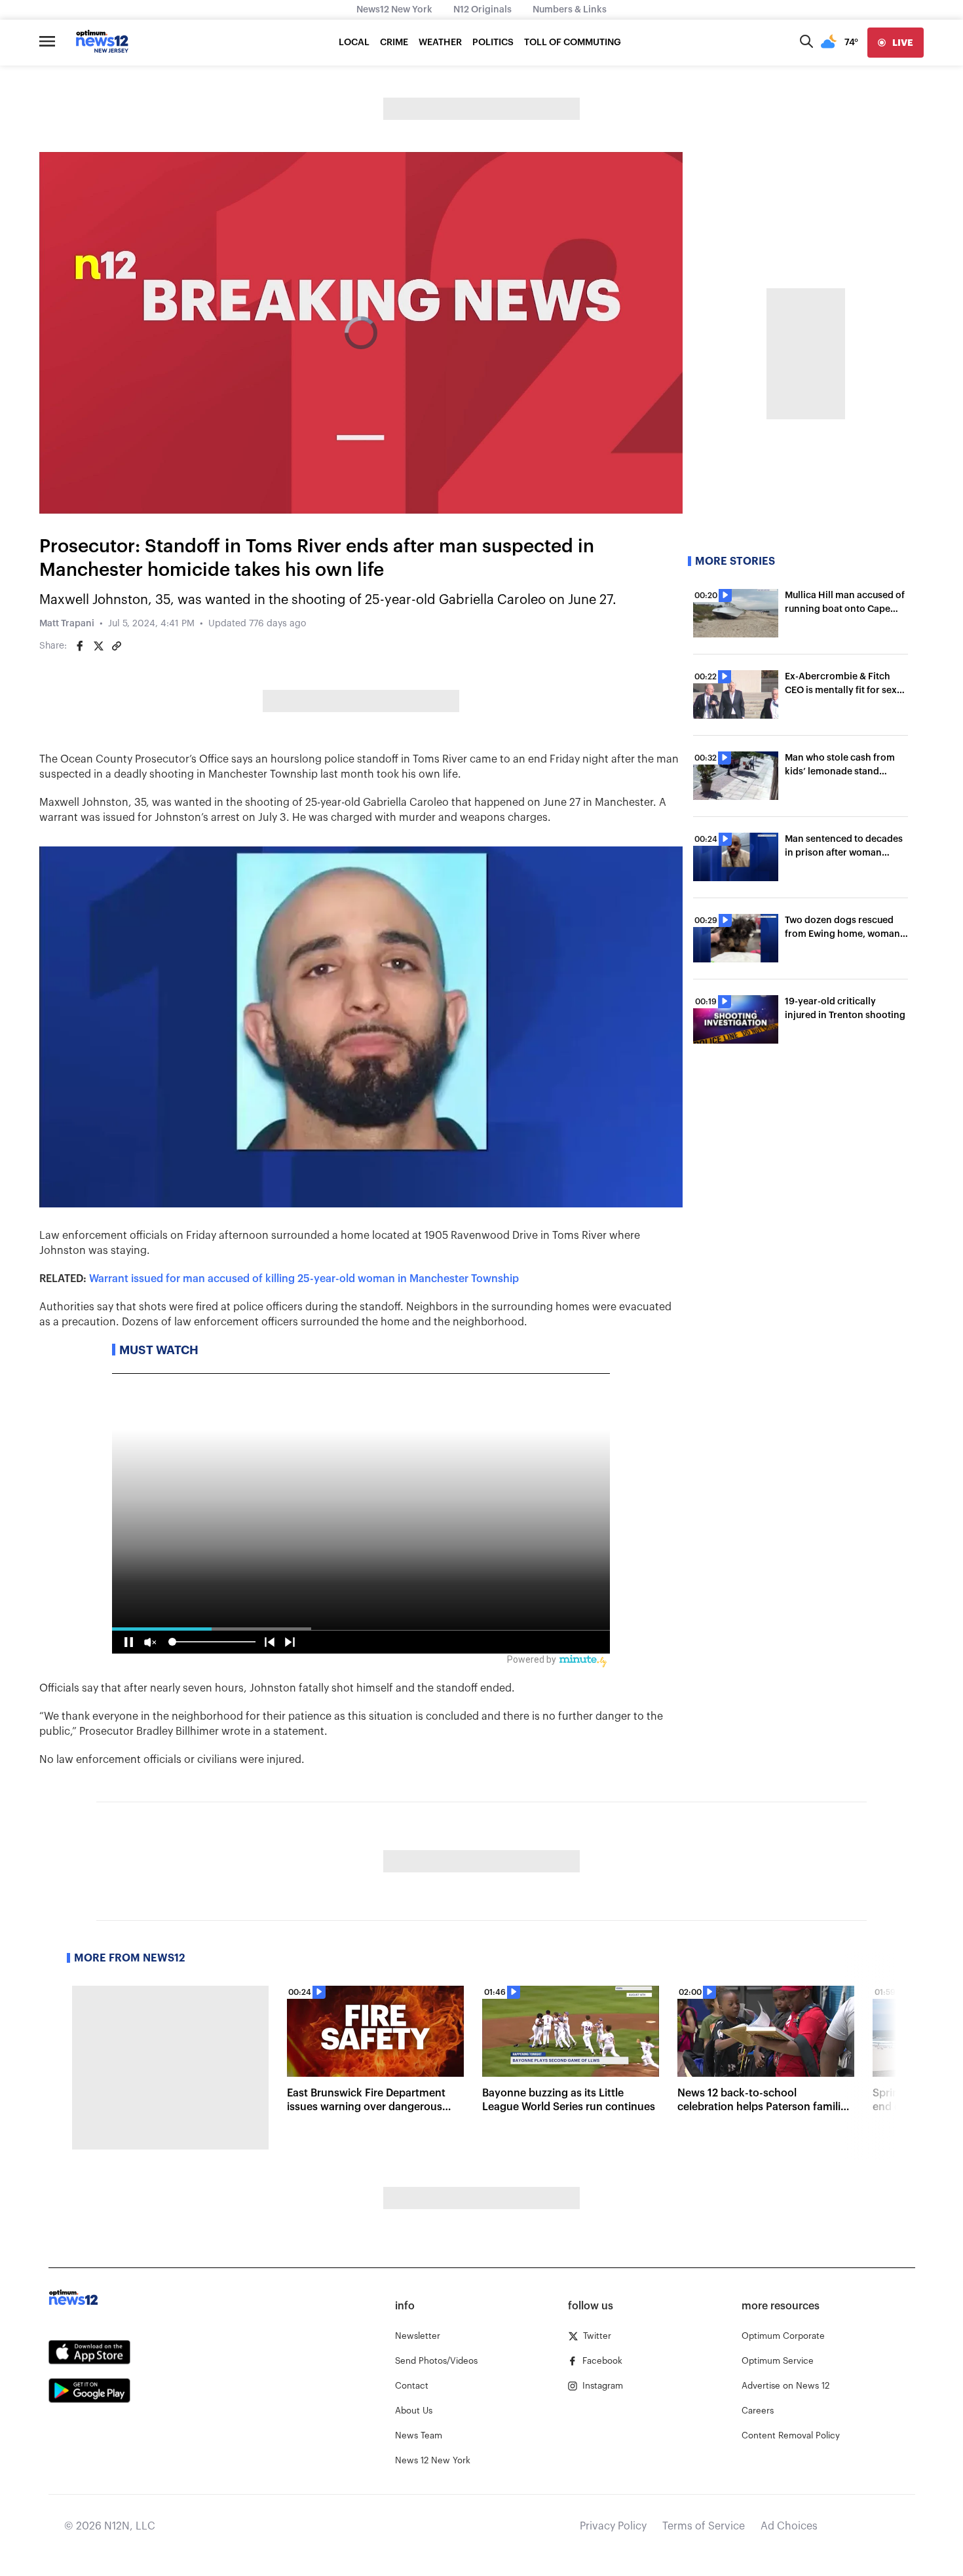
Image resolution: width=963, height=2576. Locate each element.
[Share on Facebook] (80, 646)
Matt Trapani (67, 624)
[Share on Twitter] (98, 646)
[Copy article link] (117, 646)
